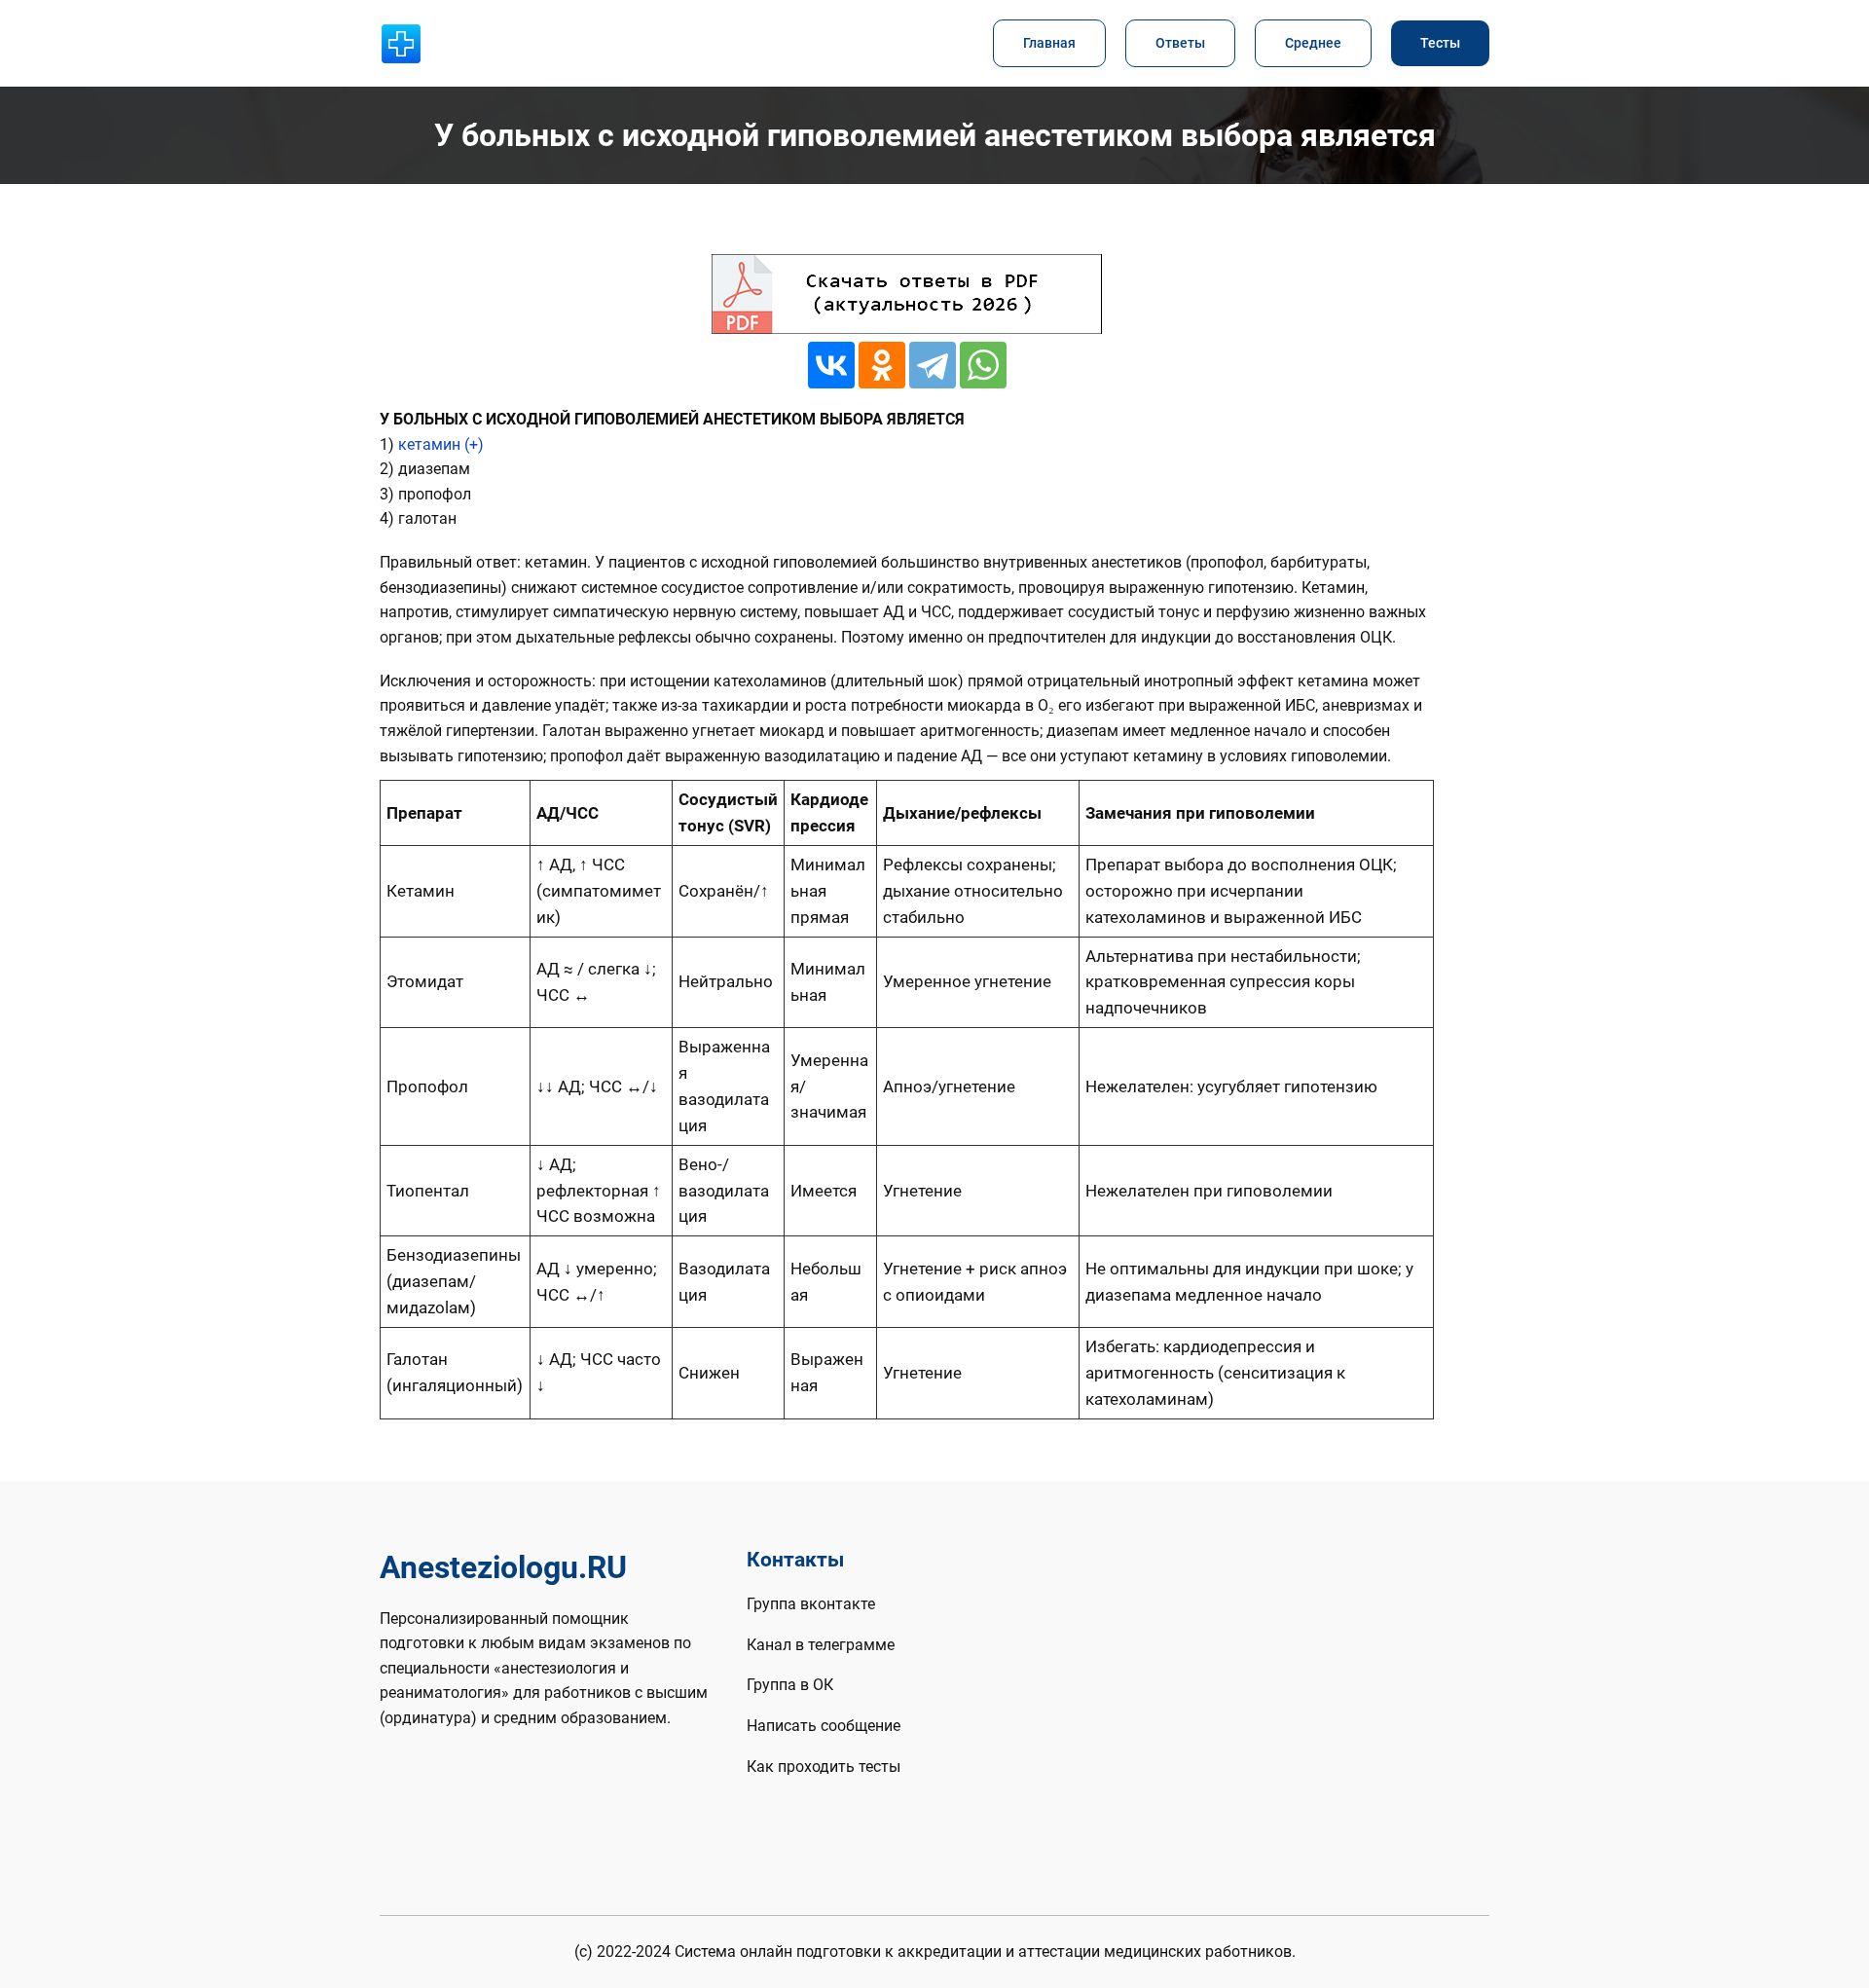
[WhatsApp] (983, 365)
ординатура (428, 1718)
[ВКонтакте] (831, 365)
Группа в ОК (790, 1685)
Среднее (1313, 43)
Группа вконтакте (811, 1604)
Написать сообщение (824, 1726)
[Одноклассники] (882, 365)
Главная (1049, 43)
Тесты (1440, 43)
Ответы (1180, 43)
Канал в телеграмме (821, 1645)
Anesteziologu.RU (503, 1567)
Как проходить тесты (824, 1767)
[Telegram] (933, 365)
